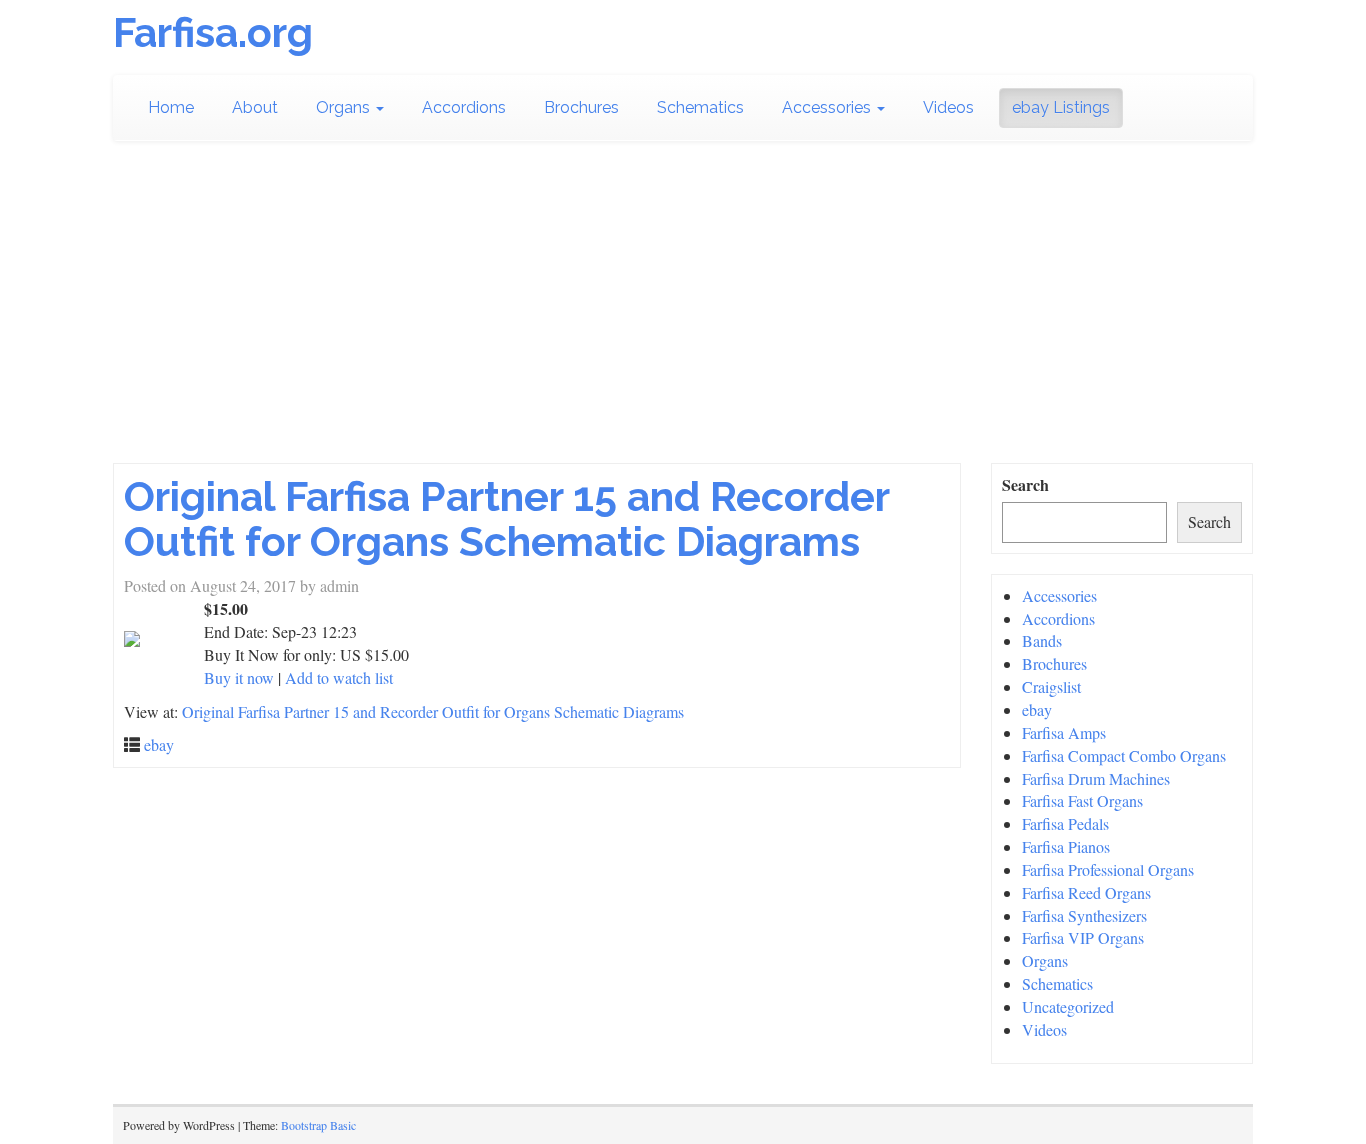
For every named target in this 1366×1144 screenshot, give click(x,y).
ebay (159, 744)
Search (1025, 485)
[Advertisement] (683, 313)
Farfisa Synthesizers (1084, 915)
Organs (345, 107)
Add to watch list (339, 677)
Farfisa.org (213, 32)
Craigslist (1051, 686)
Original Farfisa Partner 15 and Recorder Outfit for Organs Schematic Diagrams (506, 519)
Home (171, 107)
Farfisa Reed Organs (1086, 892)
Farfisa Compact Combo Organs (1124, 755)
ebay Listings (1061, 107)
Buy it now (239, 677)
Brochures (581, 107)
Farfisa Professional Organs (1108, 869)
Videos (948, 107)
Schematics (700, 107)
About (255, 107)
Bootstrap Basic (318, 1125)
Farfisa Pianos (1066, 846)
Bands (1042, 640)
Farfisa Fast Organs (1082, 800)
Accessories (828, 107)
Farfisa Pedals (1065, 823)
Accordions (464, 107)
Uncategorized (1068, 1006)
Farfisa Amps (1064, 732)
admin (339, 585)
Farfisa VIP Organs (1083, 937)
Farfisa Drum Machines (1096, 778)
